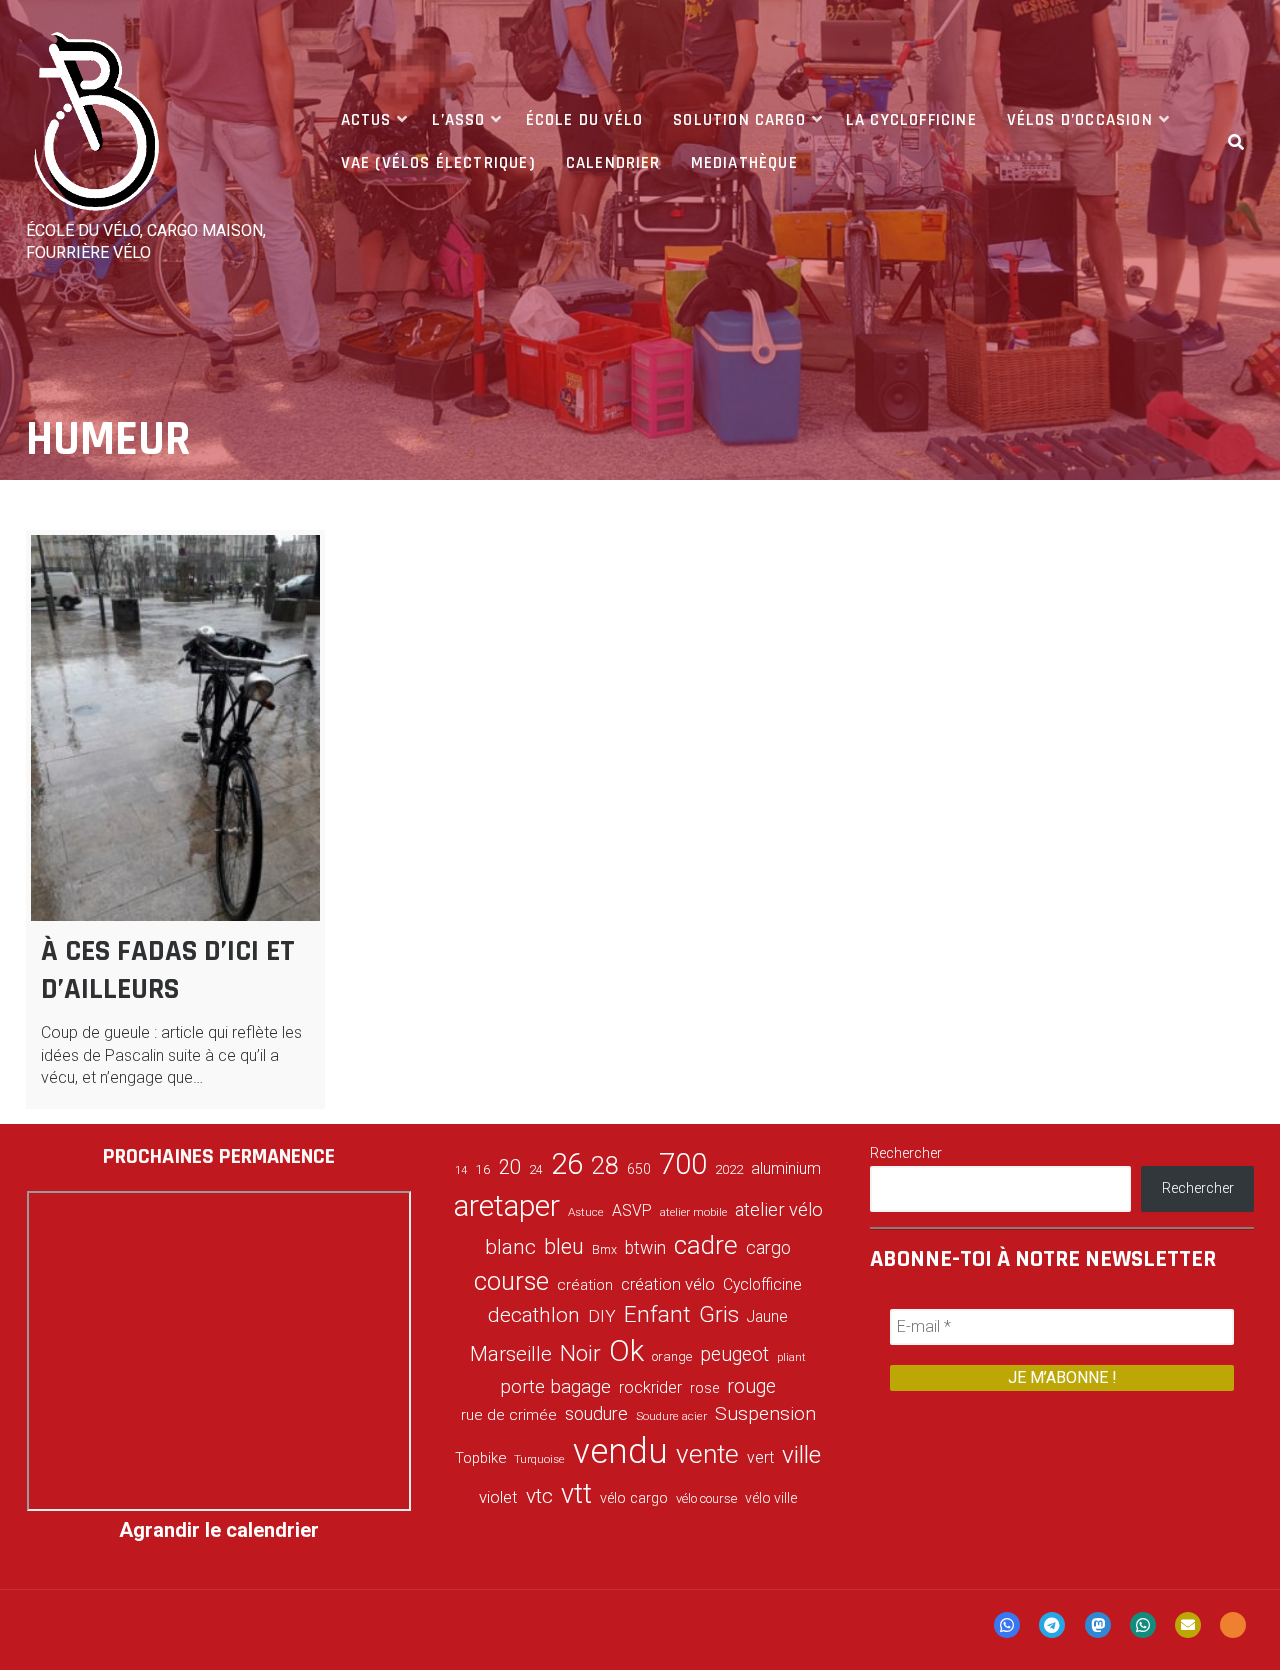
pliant (791, 1357)
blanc (510, 1247)
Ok (626, 1351)
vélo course (706, 1498)
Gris (719, 1314)
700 (683, 1164)
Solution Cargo (739, 120)
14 (461, 1170)
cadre (706, 1245)
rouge (751, 1386)
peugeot (734, 1354)
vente (707, 1454)
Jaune (767, 1316)
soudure (596, 1413)
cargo (768, 1248)
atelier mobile (693, 1212)
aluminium (786, 1168)
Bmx (604, 1250)
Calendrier (613, 163)
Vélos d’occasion (1080, 120)
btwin (645, 1248)
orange (672, 1356)
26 (567, 1164)
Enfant (657, 1314)
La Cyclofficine (911, 120)
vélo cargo (634, 1498)
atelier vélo (779, 1209)
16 (483, 1169)
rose (704, 1388)
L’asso (459, 120)
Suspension (765, 1413)
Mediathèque (744, 163)
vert (760, 1457)
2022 (729, 1170)
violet (498, 1497)
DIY (602, 1316)
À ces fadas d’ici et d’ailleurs (168, 970)
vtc (539, 1496)
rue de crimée (509, 1415)
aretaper (507, 1205)
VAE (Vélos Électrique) (438, 163)
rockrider (650, 1387)
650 (639, 1169)
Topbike (480, 1458)
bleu (564, 1246)
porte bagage (555, 1386)
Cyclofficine (762, 1284)
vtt (576, 1494)
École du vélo (584, 120)
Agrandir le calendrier (219, 1530)
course (511, 1281)
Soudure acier (671, 1416)
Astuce (586, 1212)
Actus (366, 120)
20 (510, 1167)
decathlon (534, 1315)
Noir (580, 1353)
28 (605, 1165)
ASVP (632, 1210)
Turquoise (539, 1459)
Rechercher (906, 1153)
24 (536, 1170)
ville (801, 1454)
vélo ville (771, 1498)
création (585, 1285)
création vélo (668, 1284)
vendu (620, 1451)
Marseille (511, 1354)
